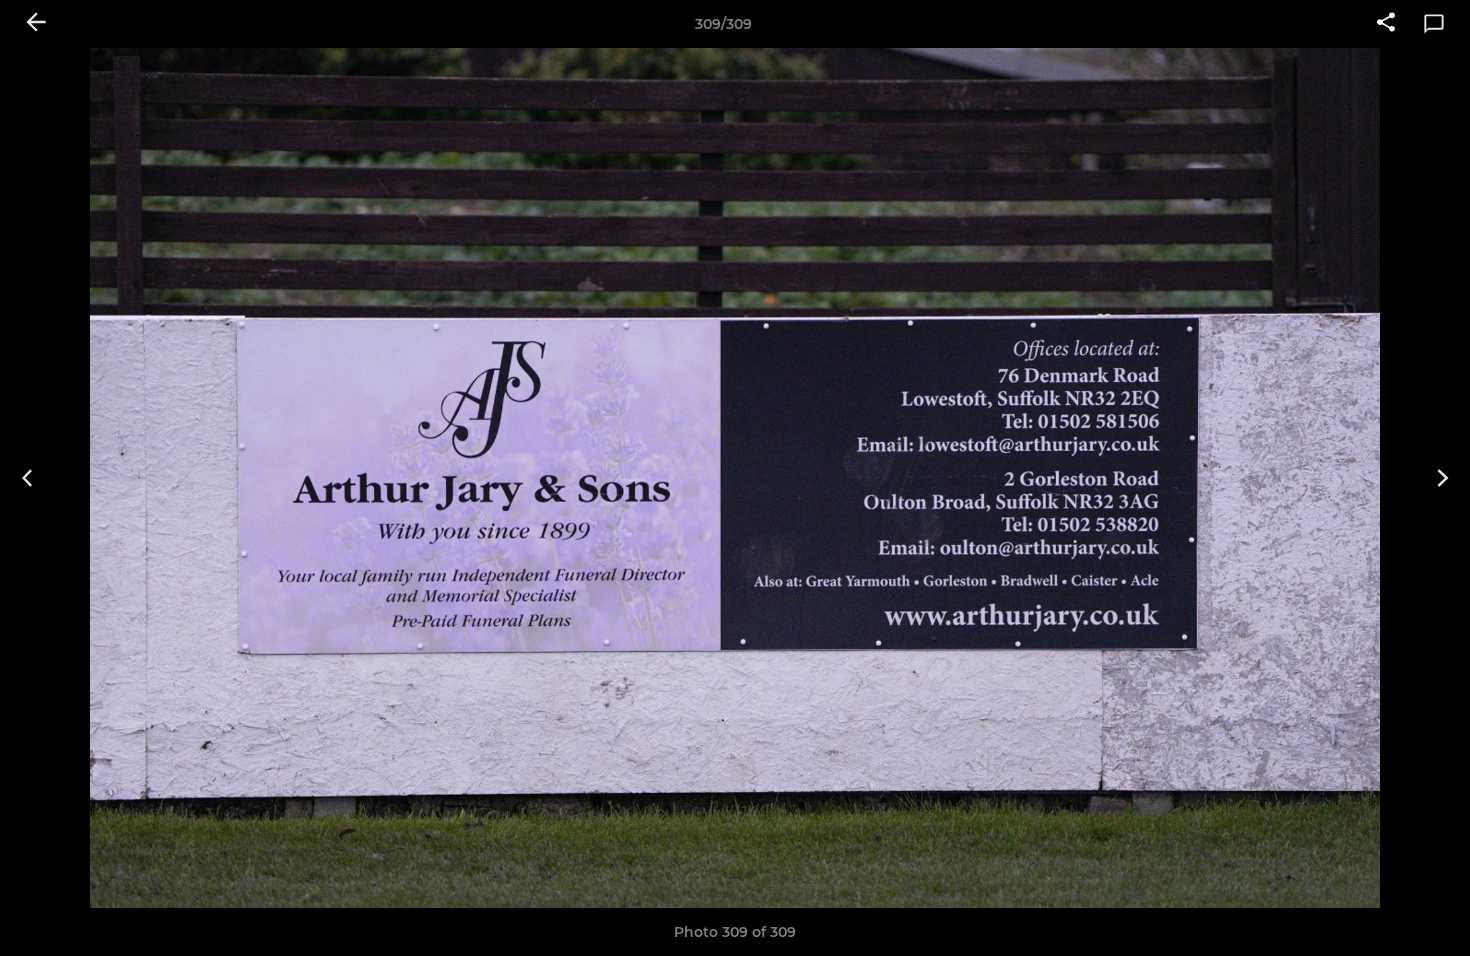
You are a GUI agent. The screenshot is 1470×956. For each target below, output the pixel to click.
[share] (1386, 24)
